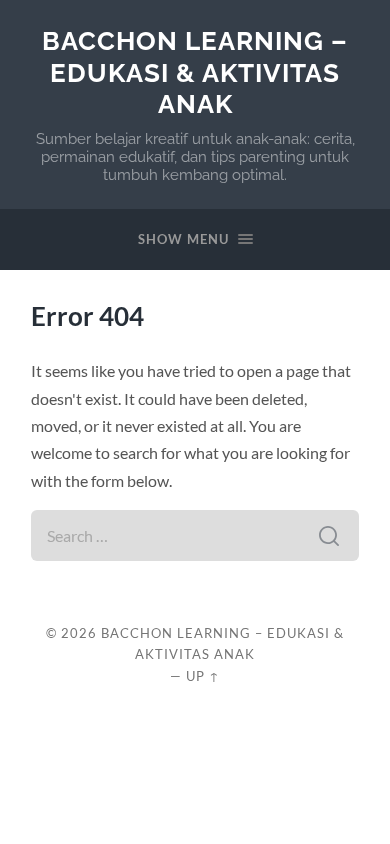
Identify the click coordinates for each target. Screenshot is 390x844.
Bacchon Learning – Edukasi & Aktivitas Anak (195, 72)
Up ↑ (203, 676)
